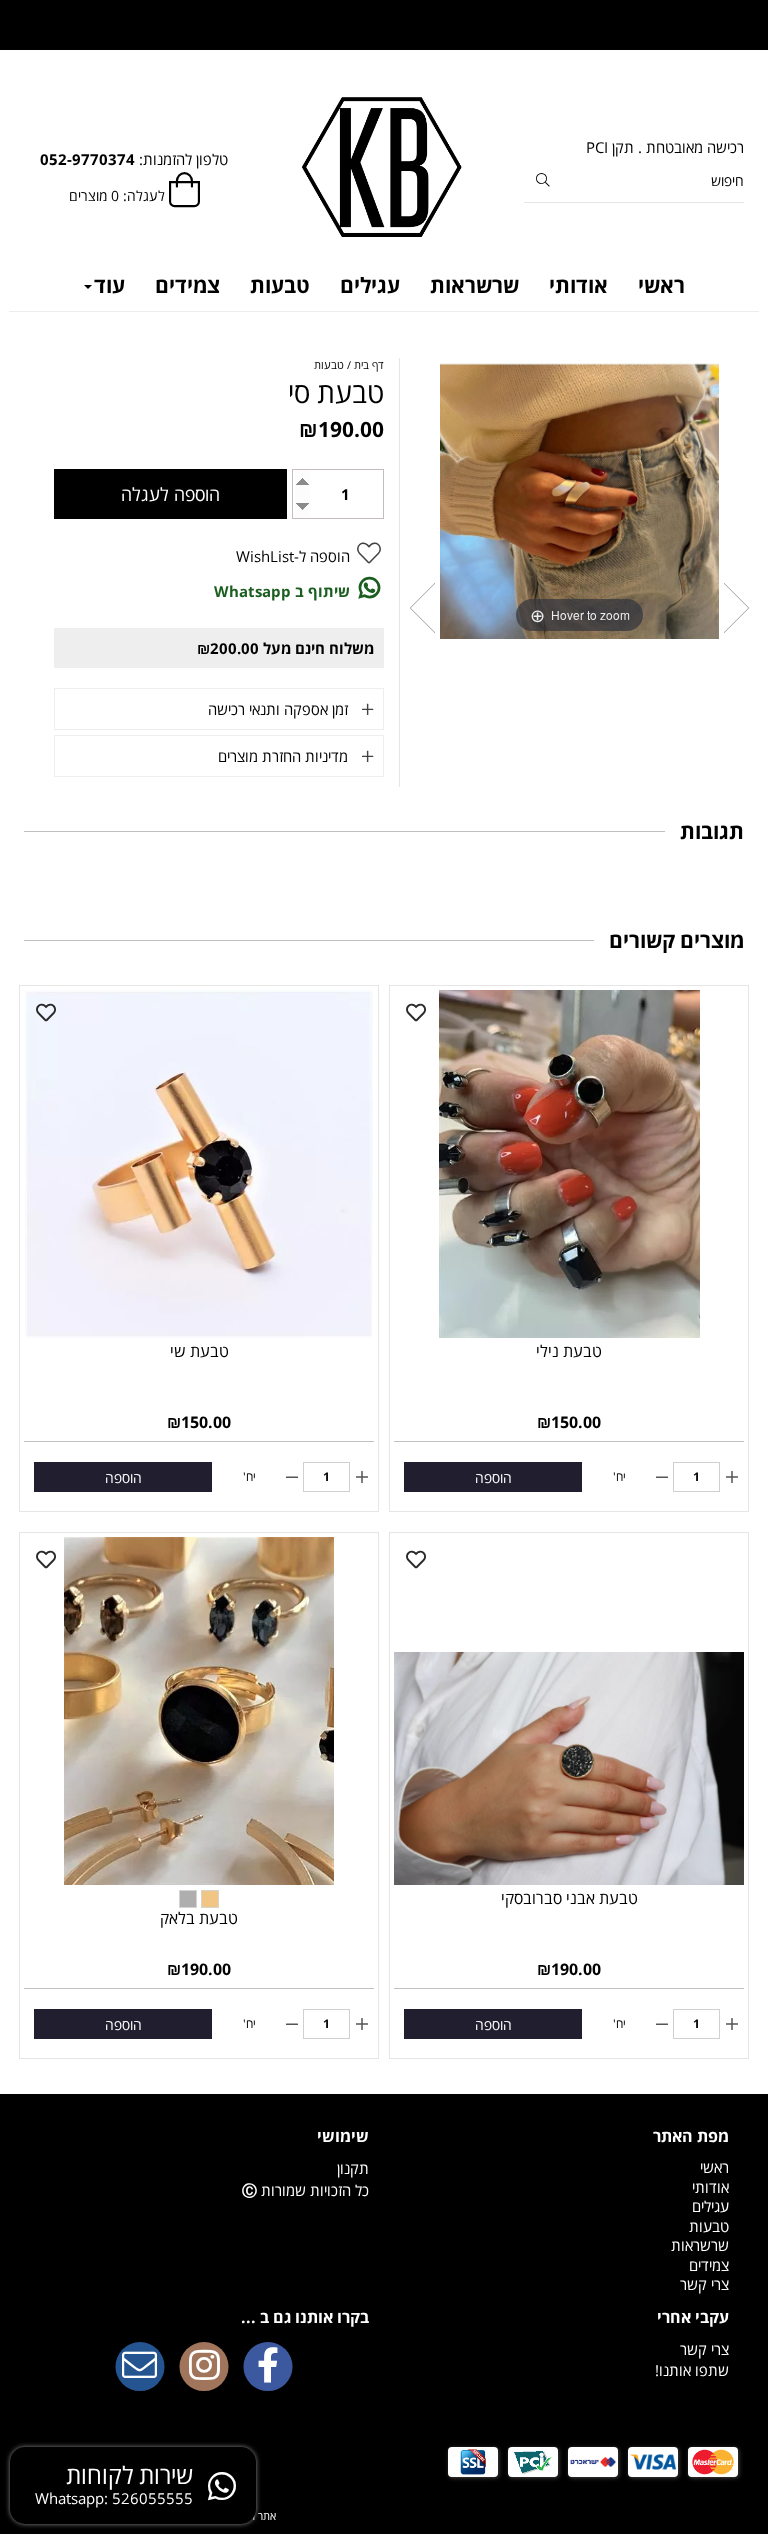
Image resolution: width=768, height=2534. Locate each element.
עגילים (370, 285)
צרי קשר (704, 2284)
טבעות (280, 285)
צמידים (187, 285)
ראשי (661, 285)
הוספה (493, 1477)
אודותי (578, 285)
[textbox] (204, 2136)
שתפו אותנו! (692, 2370)
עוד (109, 285)
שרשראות (474, 285)
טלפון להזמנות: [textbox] (134, 159)
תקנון (353, 2168)
